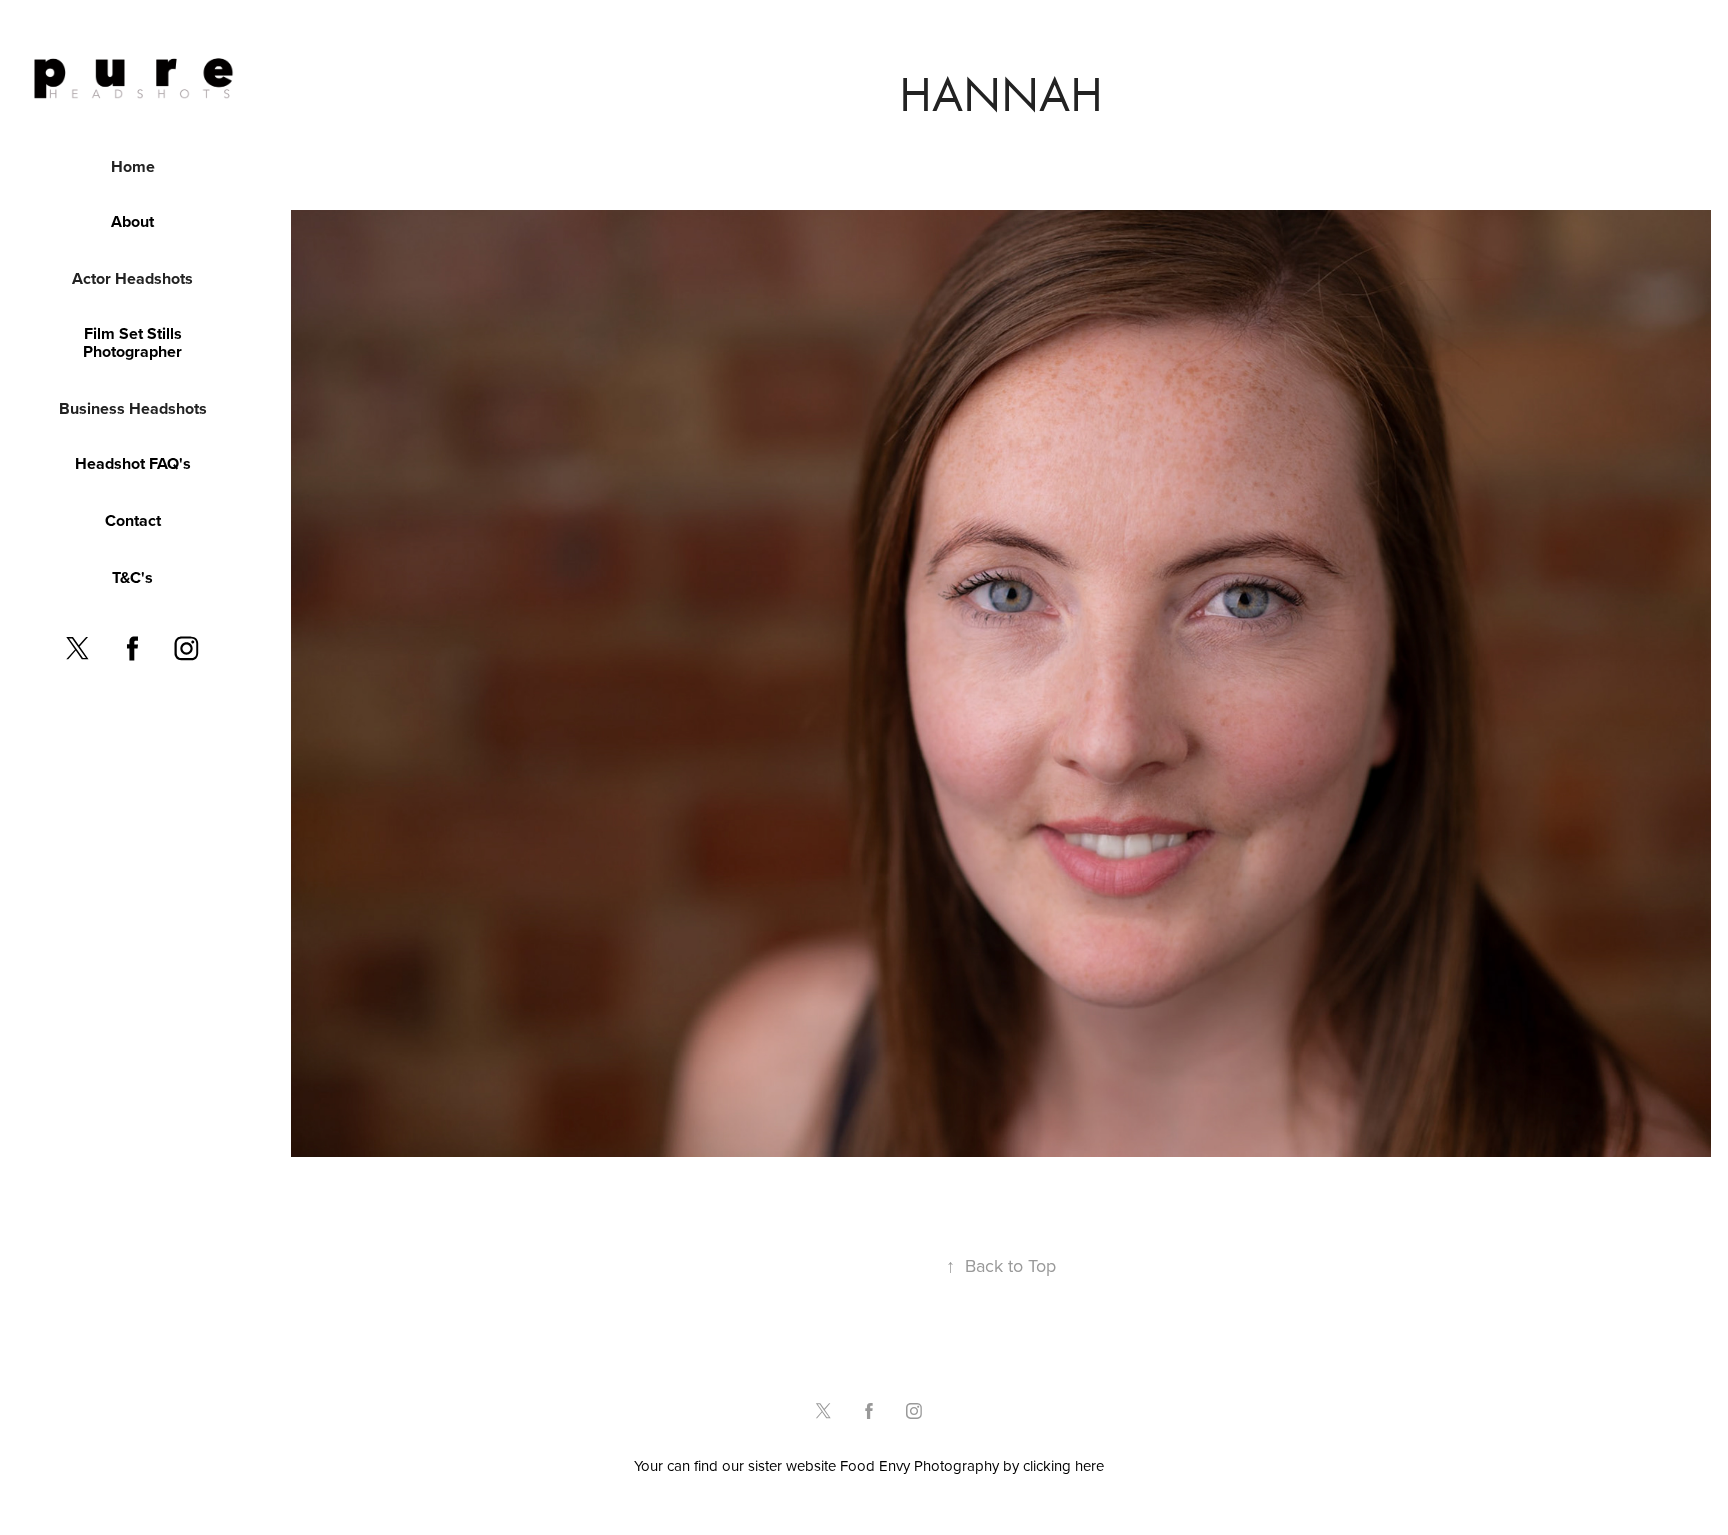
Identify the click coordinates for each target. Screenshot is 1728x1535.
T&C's (132, 577)
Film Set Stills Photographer (132, 342)
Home (133, 166)
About (132, 221)
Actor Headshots (132, 278)
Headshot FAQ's (133, 463)
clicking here (1063, 1465)
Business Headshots (133, 408)
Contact (133, 520)
